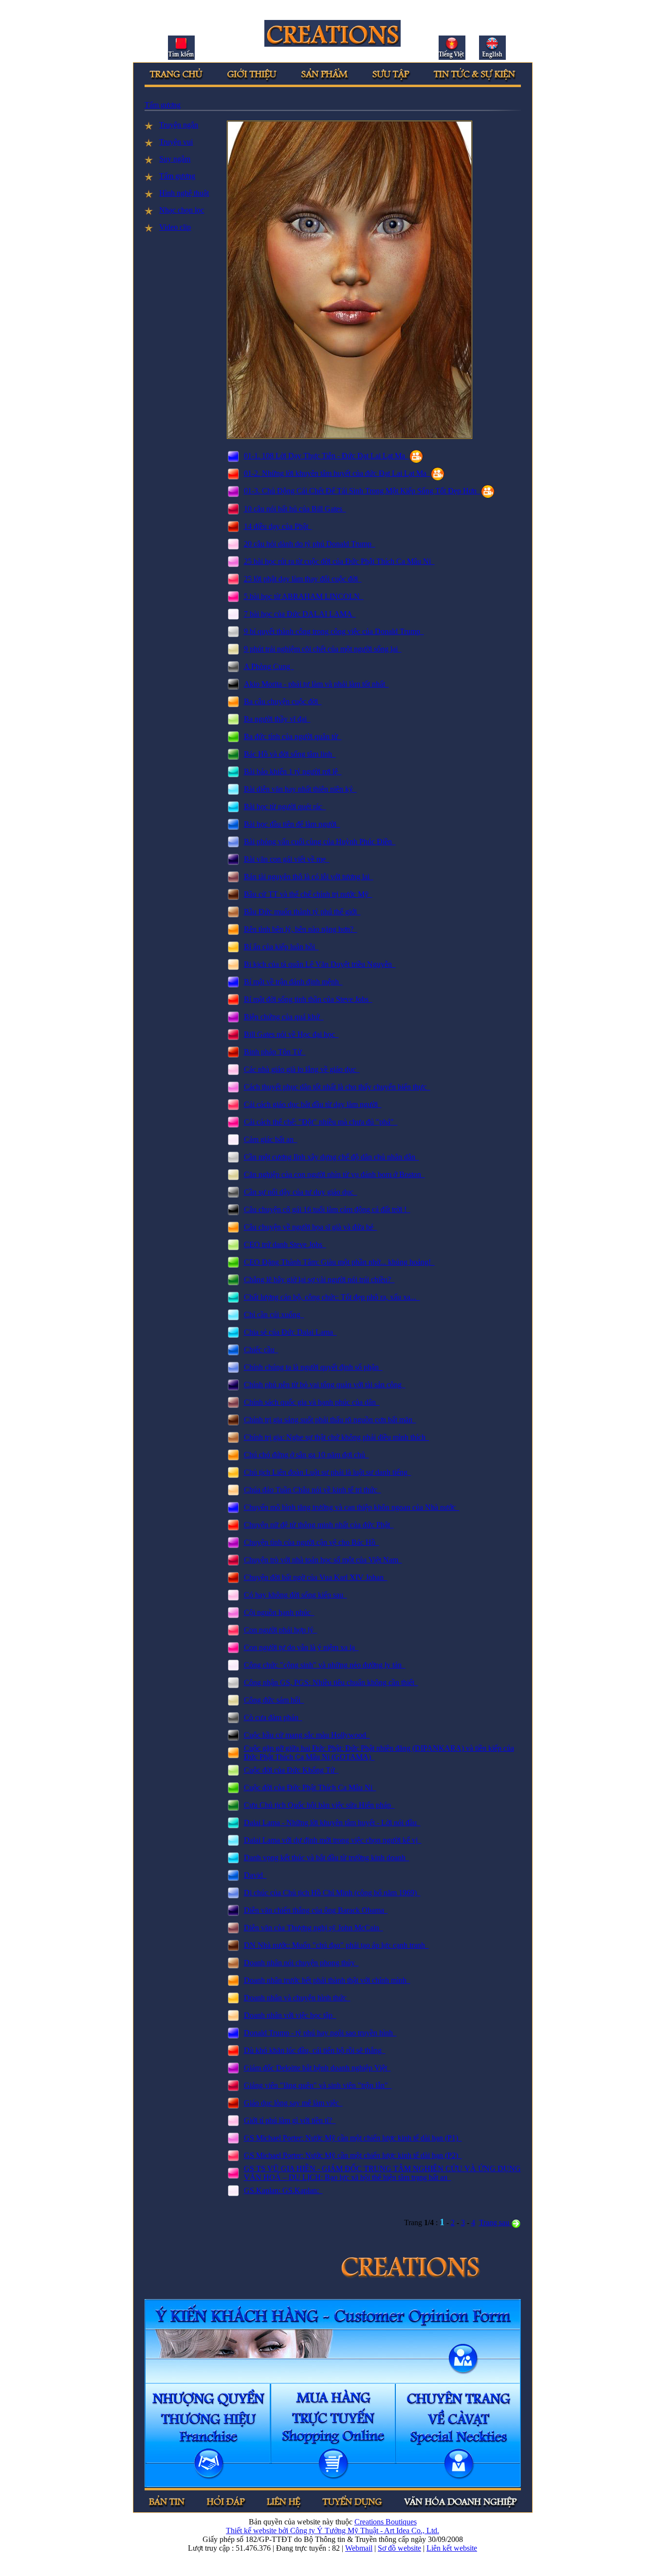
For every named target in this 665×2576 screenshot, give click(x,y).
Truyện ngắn (179, 125)
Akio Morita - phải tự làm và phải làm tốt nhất (316, 684)
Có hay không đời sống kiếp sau (296, 1595)
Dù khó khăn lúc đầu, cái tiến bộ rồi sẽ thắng (315, 2050)
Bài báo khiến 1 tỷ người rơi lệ (293, 771)
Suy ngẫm (175, 159)
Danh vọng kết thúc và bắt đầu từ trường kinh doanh (327, 1858)
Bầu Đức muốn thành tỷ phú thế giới (302, 912)
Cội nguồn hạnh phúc (279, 1612)
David (255, 1875)
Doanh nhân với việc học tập (290, 2015)
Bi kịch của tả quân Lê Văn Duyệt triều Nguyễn (320, 964)
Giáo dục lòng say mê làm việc (293, 2103)
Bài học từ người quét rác (285, 807)
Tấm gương (163, 105)
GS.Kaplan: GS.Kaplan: (283, 2190)
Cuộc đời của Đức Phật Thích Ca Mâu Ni (310, 1787)
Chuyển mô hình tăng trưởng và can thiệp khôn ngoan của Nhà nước (352, 1507)
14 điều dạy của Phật (278, 526)
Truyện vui (176, 142)
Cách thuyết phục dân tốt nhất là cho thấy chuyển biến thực (337, 1087)
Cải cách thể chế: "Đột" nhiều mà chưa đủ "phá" (321, 1122)
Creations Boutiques (386, 2522)
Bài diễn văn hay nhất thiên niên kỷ (300, 789)
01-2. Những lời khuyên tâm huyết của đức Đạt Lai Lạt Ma (337, 473)
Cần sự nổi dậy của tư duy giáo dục (301, 1192)
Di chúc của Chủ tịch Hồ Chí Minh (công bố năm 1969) (332, 1893)
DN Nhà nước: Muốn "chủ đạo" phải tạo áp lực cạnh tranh (336, 1945)
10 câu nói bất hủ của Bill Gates (295, 509)
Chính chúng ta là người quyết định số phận (313, 1367)
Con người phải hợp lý (281, 1630)
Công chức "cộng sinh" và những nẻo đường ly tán (325, 1665)
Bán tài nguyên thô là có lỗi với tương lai (309, 877)
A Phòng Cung (269, 666)
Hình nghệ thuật (184, 193)
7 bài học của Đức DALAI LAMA (300, 614)
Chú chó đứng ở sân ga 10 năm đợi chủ (306, 1455)
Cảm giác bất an (271, 1139)
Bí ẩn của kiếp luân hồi (281, 947)
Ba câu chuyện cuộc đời (283, 701)
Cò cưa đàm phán (273, 1717)
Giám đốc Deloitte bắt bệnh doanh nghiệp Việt (317, 2068)
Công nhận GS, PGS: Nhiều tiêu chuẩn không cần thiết (331, 1682)
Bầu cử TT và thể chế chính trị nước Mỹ (308, 894)
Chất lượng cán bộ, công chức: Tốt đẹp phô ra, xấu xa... (332, 1297)
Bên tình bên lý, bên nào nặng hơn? (301, 929)
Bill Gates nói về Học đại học (291, 1034)
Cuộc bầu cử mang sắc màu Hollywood (307, 1735)
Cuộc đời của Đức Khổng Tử (291, 1770)
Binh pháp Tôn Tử (275, 1052)
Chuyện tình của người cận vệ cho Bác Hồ (312, 1542)
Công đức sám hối (274, 1700)
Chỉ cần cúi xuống (274, 1315)
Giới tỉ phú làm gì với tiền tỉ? (290, 2120)
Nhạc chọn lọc (182, 210)
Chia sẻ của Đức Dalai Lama (290, 1332)
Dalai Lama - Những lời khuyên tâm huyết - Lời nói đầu (332, 1823)
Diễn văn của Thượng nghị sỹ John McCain (314, 1928)
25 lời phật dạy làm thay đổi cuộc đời (303, 579)
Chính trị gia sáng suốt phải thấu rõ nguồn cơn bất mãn (330, 1420)
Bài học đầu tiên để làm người (292, 824)
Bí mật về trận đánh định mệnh (293, 982)
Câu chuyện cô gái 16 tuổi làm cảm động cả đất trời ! (327, 1209)
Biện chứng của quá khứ (284, 1017)
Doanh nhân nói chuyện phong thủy (301, 1963)
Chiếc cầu (261, 1350)
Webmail (359, 2548)
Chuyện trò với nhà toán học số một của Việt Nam (323, 1560)
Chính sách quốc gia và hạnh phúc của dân (312, 1402)
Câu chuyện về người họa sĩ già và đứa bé (311, 1227)
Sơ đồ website (399, 2548)
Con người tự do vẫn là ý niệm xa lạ (301, 1647)
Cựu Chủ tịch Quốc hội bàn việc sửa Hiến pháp (319, 1805)
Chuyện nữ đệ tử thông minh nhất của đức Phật (319, 1525)
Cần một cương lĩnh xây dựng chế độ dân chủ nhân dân (332, 1157)
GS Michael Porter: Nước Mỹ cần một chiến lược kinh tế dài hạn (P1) (353, 2138)
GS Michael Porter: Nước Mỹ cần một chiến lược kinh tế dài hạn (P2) (353, 2155)
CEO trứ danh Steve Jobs (285, 1244)
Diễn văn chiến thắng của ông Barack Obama (316, 1910)
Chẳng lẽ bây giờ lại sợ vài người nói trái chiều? (319, 1279)
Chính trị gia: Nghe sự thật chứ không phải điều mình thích (337, 1437)
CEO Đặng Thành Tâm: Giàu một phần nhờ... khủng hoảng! (339, 1262)
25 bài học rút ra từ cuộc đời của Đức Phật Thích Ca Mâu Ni (339, 561)
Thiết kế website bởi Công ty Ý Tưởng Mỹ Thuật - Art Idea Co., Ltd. (332, 2531)
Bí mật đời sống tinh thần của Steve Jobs (308, 999)
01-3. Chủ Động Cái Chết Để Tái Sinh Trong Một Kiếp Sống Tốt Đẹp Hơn (362, 491)
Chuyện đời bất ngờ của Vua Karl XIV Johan (316, 1577)
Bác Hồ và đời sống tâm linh (290, 754)
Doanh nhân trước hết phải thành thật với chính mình (327, 1980)
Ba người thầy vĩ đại (277, 719)
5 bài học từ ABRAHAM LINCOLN (304, 596)
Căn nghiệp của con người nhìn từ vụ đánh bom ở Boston (334, 1174)
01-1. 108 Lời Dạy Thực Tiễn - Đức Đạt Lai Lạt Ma (326, 456)
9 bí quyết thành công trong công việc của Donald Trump (334, 631)
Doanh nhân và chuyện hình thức (297, 1998)
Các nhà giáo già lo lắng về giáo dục (302, 1069)
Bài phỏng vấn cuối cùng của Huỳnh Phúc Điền (320, 842)
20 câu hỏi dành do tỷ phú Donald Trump (310, 544)
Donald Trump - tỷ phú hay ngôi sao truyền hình (320, 2033)
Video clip (175, 227)
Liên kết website (452, 2548)
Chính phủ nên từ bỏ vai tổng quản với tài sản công (325, 1385)
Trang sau (495, 2222)
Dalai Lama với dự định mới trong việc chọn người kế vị (333, 1840)
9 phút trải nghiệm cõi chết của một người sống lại (323, 649)
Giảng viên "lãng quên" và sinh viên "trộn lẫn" (318, 2085)
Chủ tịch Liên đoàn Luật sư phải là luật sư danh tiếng (328, 1472)
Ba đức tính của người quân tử (293, 736)
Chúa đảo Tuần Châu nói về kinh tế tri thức (313, 1490)
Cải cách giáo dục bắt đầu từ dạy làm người (313, 1104)
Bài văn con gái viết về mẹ (287, 859)
